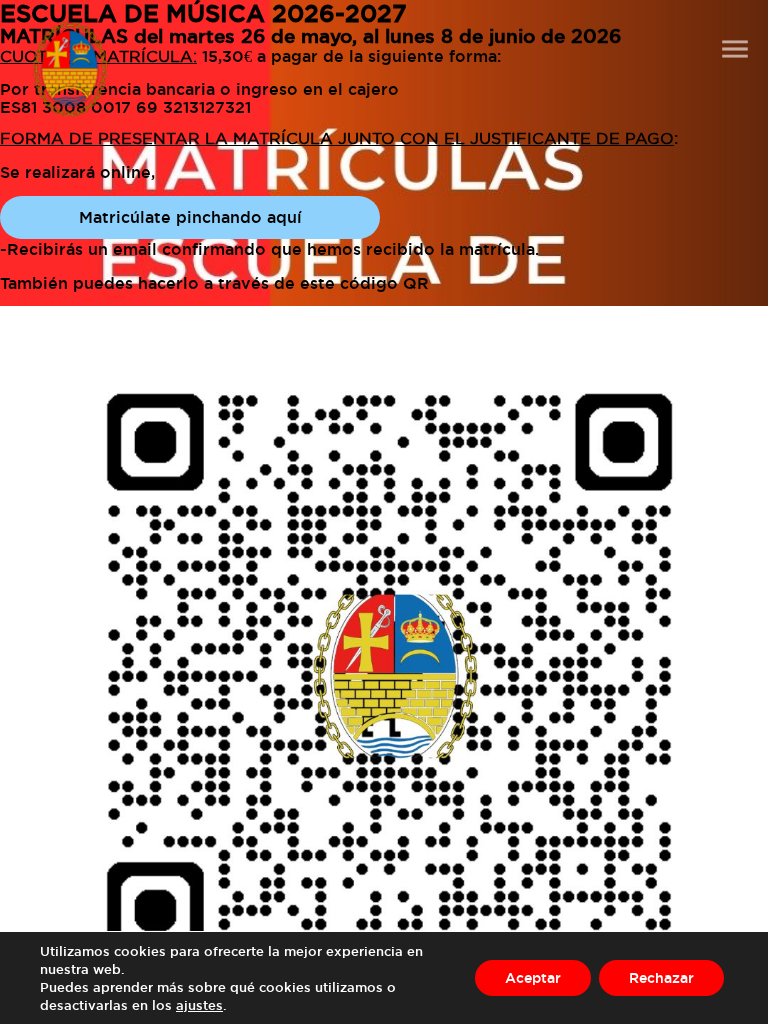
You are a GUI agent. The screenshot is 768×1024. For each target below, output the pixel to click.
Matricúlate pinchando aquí (190, 217)
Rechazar (661, 977)
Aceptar (533, 977)
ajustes (199, 1005)
